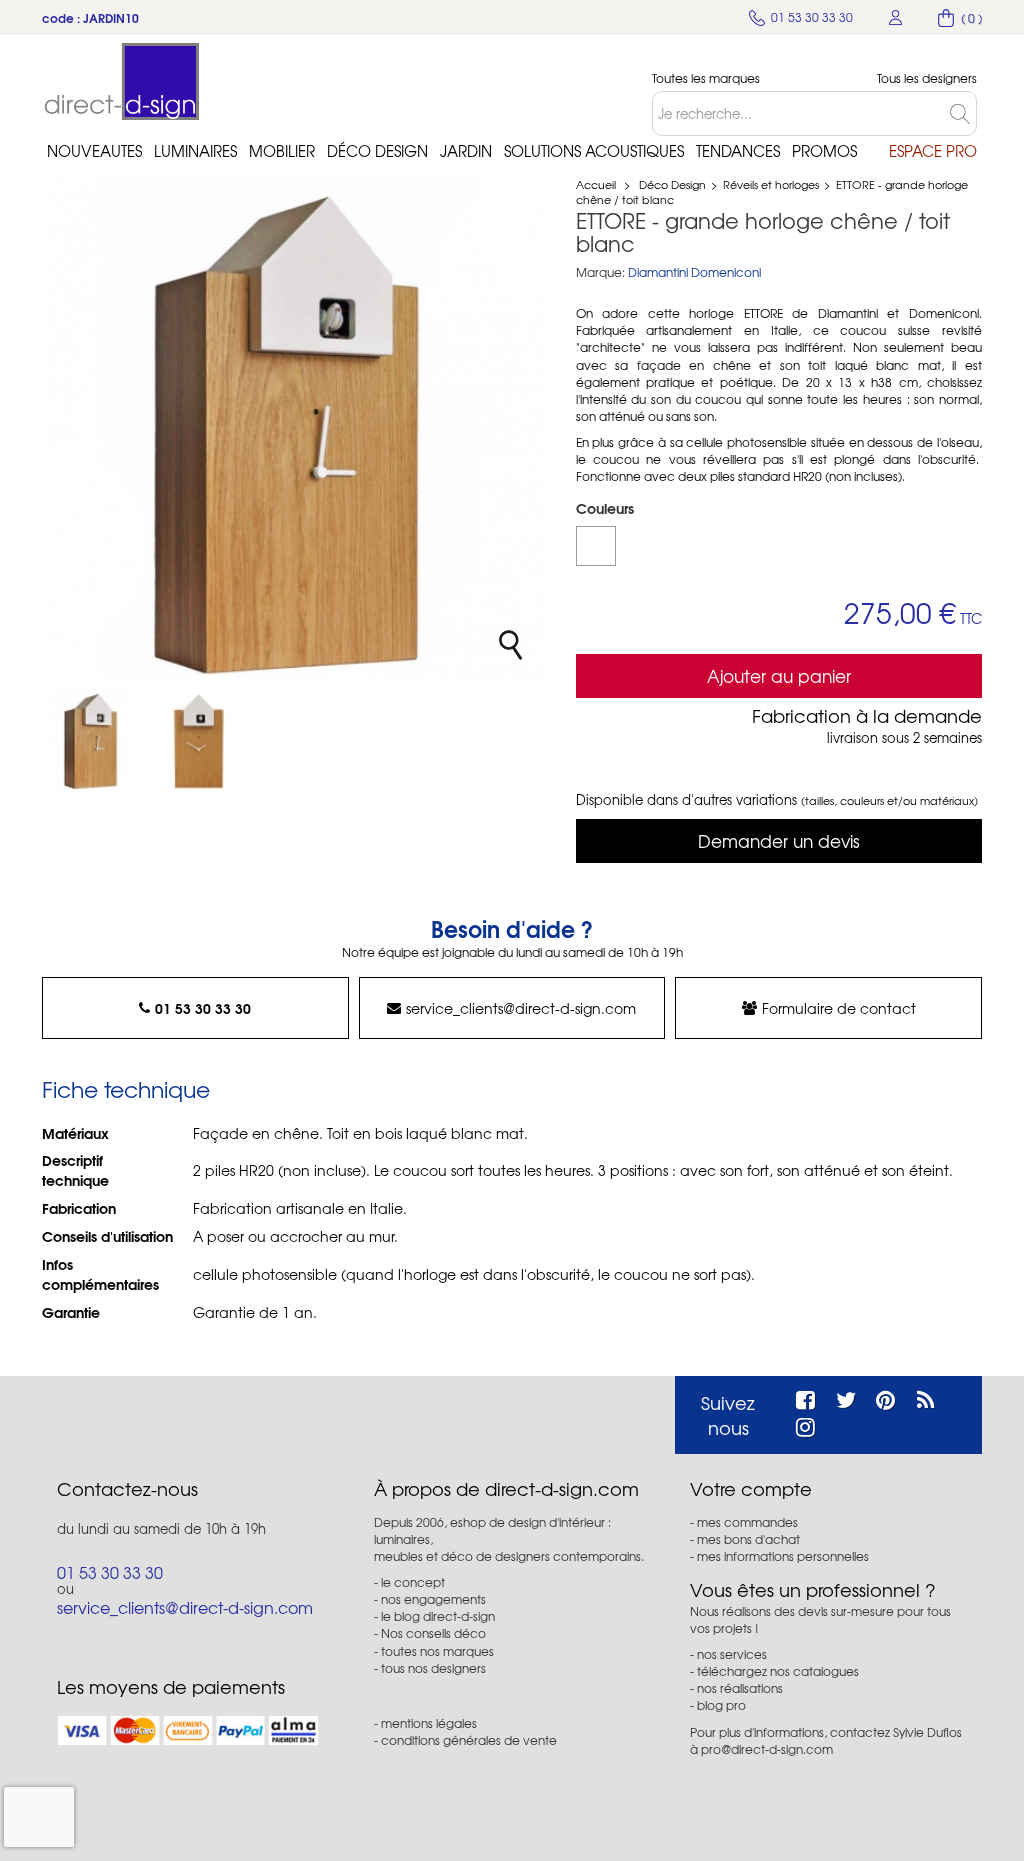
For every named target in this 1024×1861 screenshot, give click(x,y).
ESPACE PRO (933, 151)
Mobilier (282, 151)
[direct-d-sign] (122, 81)
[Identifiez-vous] (896, 17)
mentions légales (429, 1723)
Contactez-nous (127, 1489)
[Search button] (963, 113)
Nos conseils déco (433, 1633)
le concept (413, 1582)
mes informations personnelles (783, 1556)
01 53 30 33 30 (203, 1008)
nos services (732, 1654)
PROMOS (824, 151)
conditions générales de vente (469, 1740)
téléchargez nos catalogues (778, 1671)
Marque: (600, 272)
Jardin (466, 151)
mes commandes (747, 1522)
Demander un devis (779, 840)
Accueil (596, 184)
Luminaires (195, 151)
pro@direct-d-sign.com (767, 1749)
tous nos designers (433, 1668)
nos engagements (433, 1599)
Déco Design (377, 151)
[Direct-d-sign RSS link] (925, 1397)
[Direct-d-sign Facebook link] (805, 1397)
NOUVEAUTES (94, 151)
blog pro (721, 1705)
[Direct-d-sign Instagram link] (805, 1424)
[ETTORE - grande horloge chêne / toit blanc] (92, 740)
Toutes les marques (706, 78)
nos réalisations (740, 1688)
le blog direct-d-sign (438, 1616)
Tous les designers (927, 78)
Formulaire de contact (839, 1008)
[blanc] (596, 546)
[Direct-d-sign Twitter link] (846, 1397)
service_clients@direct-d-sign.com (521, 1008)
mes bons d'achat (748, 1539)
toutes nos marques (437, 1651)
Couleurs (607, 508)
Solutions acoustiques (594, 151)
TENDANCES (738, 151)
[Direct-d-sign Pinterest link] (885, 1397)
